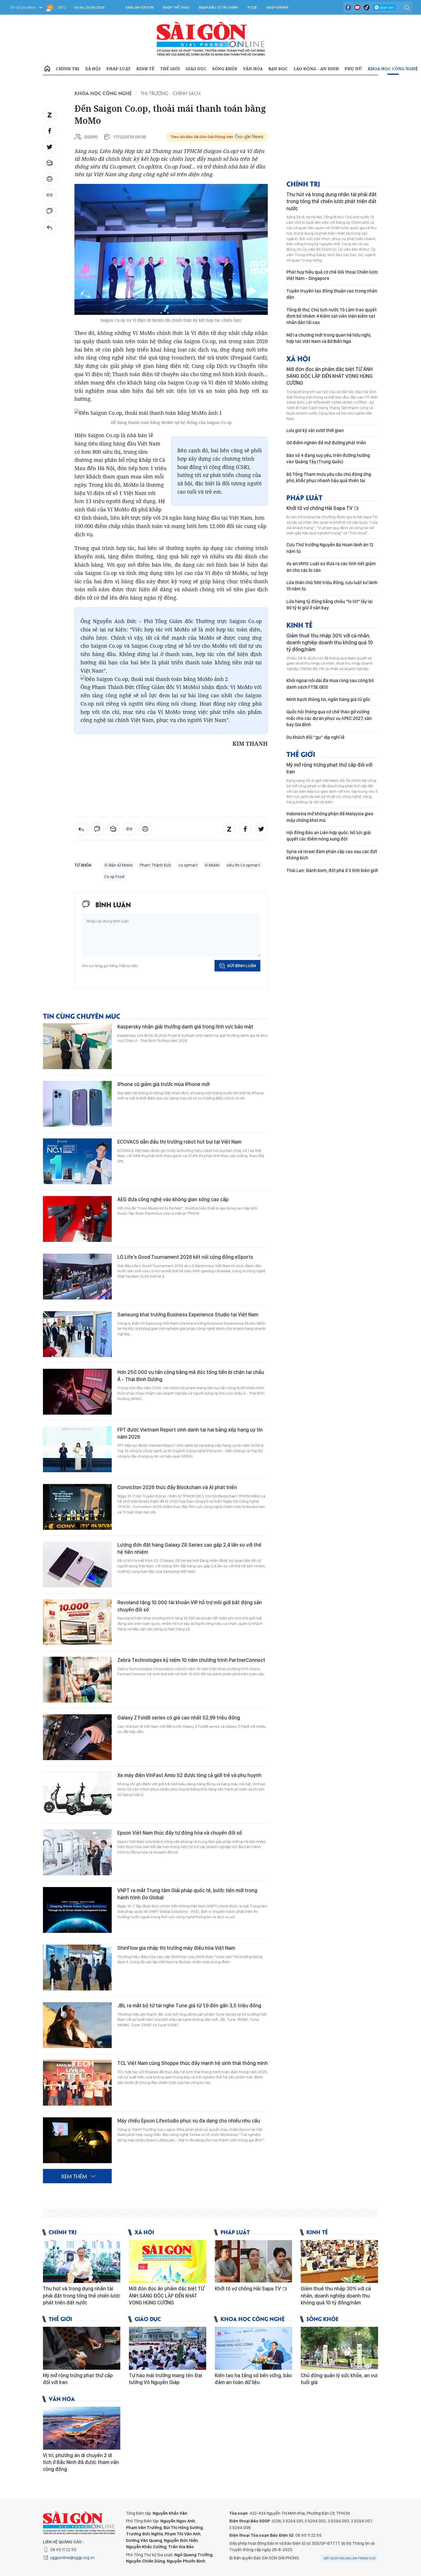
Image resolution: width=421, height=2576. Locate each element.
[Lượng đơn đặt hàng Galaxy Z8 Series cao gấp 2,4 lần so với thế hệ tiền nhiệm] (77, 1564)
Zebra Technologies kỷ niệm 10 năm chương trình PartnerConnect (191, 1660)
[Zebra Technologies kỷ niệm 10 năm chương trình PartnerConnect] (77, 1680)
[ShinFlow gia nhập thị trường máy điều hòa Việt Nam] (77, 1968)
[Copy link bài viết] (50, 195)
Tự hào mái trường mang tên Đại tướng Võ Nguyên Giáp (166, 2379)
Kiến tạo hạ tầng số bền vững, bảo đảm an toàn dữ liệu (253, 2379)
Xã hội (93, 69)
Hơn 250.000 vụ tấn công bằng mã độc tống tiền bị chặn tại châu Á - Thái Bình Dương (191, 1376)
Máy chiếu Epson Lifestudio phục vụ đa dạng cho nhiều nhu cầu (189, 2121)
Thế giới (170, 69)
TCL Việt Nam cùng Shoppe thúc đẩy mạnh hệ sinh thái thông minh (193, 2063)
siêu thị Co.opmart (243, 865)
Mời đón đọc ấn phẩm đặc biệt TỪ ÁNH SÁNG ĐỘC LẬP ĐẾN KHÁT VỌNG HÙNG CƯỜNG (329, 376)
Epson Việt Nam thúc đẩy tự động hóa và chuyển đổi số (180, 1833)
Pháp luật (118, 69)
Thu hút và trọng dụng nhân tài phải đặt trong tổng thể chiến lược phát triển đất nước (332, 201)
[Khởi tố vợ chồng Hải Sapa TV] (253, 2261)
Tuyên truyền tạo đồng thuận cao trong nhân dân (332, 294)
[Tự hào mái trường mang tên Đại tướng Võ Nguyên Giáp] (168, 2348)
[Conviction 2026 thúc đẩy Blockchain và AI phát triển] (77, 1507)
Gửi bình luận (242, 966)
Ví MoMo (212, 865)
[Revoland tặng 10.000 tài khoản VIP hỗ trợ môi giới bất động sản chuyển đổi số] (77, 1622)
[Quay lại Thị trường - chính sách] (50, 227)
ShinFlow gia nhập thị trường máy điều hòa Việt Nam (176, 1948)
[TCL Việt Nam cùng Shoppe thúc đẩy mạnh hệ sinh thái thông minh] (77, 2083)
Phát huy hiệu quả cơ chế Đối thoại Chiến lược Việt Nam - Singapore (332, 275)
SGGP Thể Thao (176, 7)
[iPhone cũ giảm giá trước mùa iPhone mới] (77, 1104)
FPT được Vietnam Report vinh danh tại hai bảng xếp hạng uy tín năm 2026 (190, 1433)
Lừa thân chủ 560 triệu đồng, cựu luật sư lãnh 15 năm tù (332, 586)
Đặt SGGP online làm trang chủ (350, 2558)
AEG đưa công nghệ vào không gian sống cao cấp (173, 1199)
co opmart (188, 865)
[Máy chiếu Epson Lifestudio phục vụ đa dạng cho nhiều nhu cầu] (77, 2140)
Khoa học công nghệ (393, 69)
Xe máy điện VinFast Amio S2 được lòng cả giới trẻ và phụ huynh (189, 1775)
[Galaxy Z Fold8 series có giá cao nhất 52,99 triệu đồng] (77, 1737)
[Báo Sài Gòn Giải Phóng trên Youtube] (357, 7)
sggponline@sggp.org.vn (72, 2558)
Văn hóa (253, 69)
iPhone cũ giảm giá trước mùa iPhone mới (164, 1084)
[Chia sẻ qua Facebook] (50, 131)
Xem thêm (74, 2176)
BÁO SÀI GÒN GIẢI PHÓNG (211, 39)
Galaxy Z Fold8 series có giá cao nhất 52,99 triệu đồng (179, 1718)
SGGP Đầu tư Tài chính (218, 7)
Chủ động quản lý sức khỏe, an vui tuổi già (339, 2379)
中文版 (252, 7)
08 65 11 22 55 (63, 2550)
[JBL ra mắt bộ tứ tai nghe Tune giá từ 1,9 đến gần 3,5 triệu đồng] (77, 2025)
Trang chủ (47, 69)
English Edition (140, 7)
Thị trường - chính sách (170, 93)
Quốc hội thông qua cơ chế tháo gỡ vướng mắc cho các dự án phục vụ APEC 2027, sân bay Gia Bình (329, 718)
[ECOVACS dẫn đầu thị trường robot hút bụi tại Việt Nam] (77, 1161)
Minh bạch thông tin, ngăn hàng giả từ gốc (328, 699)
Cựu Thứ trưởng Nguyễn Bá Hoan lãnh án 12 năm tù (330, 548)
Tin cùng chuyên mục (82, 1016)
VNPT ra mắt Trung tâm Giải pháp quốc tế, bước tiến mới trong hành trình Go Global (187, 1894)
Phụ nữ (353, 69)
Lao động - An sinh (316, 69)
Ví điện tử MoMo (119, 865)
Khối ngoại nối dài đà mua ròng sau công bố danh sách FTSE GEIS (330, 684)
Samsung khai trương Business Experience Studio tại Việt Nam (188, 1314)
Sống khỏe (225, 69)
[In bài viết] (50, 179)
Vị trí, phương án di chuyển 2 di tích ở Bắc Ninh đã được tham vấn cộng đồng (81, 2462)
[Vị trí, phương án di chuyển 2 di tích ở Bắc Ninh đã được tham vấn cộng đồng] (82, 2428)
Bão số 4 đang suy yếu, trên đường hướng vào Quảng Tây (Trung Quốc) (328, 459)
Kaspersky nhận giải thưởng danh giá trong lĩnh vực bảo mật (185, 1027)
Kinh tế (145, 69)
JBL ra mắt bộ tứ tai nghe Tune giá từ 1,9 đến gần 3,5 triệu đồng (189, 2005)
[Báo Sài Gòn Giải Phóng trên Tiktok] (367, 7)
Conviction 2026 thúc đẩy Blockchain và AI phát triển (177, 1487)
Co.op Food (114, 877)
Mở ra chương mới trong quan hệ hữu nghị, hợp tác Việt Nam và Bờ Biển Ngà (329, 338)
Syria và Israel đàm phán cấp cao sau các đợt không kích (332, 855)
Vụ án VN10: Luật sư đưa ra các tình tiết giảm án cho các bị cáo (331, 567)
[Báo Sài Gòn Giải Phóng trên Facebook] (348, 7)
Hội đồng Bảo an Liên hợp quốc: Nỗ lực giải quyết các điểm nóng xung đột (329, 836)
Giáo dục (196, 69)
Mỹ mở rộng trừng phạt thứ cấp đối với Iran (329, 768)
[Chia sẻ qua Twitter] (50, 147)
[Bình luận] (50, 211)
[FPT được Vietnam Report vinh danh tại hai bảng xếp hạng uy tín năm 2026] (77, 1449)
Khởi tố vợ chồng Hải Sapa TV (320, 508)
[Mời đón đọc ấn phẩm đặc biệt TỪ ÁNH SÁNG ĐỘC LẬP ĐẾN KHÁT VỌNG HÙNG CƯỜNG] (168, 2261)
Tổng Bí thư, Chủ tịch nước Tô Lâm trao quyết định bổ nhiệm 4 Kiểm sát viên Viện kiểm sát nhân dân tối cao (332, 316)
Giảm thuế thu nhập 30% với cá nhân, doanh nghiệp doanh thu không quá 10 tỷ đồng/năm (330, 643)
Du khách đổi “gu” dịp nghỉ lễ (315, 737)
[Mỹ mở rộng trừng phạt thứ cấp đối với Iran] (82, 2348)
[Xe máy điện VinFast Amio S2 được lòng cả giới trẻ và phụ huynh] (77, 1795)
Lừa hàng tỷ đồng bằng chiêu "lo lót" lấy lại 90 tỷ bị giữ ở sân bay (329, 605)
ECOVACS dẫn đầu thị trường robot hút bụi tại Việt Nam (179, 1142)
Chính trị (68, 69)
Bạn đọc (278, 69)
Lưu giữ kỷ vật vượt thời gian (315, 430)
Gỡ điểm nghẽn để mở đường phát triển (326, 443)
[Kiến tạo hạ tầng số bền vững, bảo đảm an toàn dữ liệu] (253, 2348)
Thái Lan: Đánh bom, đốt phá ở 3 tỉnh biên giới (332, 870)
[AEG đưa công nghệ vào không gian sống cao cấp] (77, 1219)
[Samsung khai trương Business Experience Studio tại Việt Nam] (77, 1334)
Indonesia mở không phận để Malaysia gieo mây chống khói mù (330, 817)
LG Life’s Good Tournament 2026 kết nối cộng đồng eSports (185, 1257)
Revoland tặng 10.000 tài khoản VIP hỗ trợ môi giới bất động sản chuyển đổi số (190, 1606)
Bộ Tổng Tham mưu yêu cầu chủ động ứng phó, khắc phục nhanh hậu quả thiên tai (329, 477)
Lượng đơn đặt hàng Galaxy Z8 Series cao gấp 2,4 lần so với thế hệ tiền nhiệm (189, 1548)
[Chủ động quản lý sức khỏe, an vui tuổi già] (339, 2348)
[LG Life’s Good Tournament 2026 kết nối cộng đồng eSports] (77, 1277)
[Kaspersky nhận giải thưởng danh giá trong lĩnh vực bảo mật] (77, 1046)
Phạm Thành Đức (156, 865)
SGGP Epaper (278, 7)
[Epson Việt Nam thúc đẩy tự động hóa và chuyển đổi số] (77, 1852)
